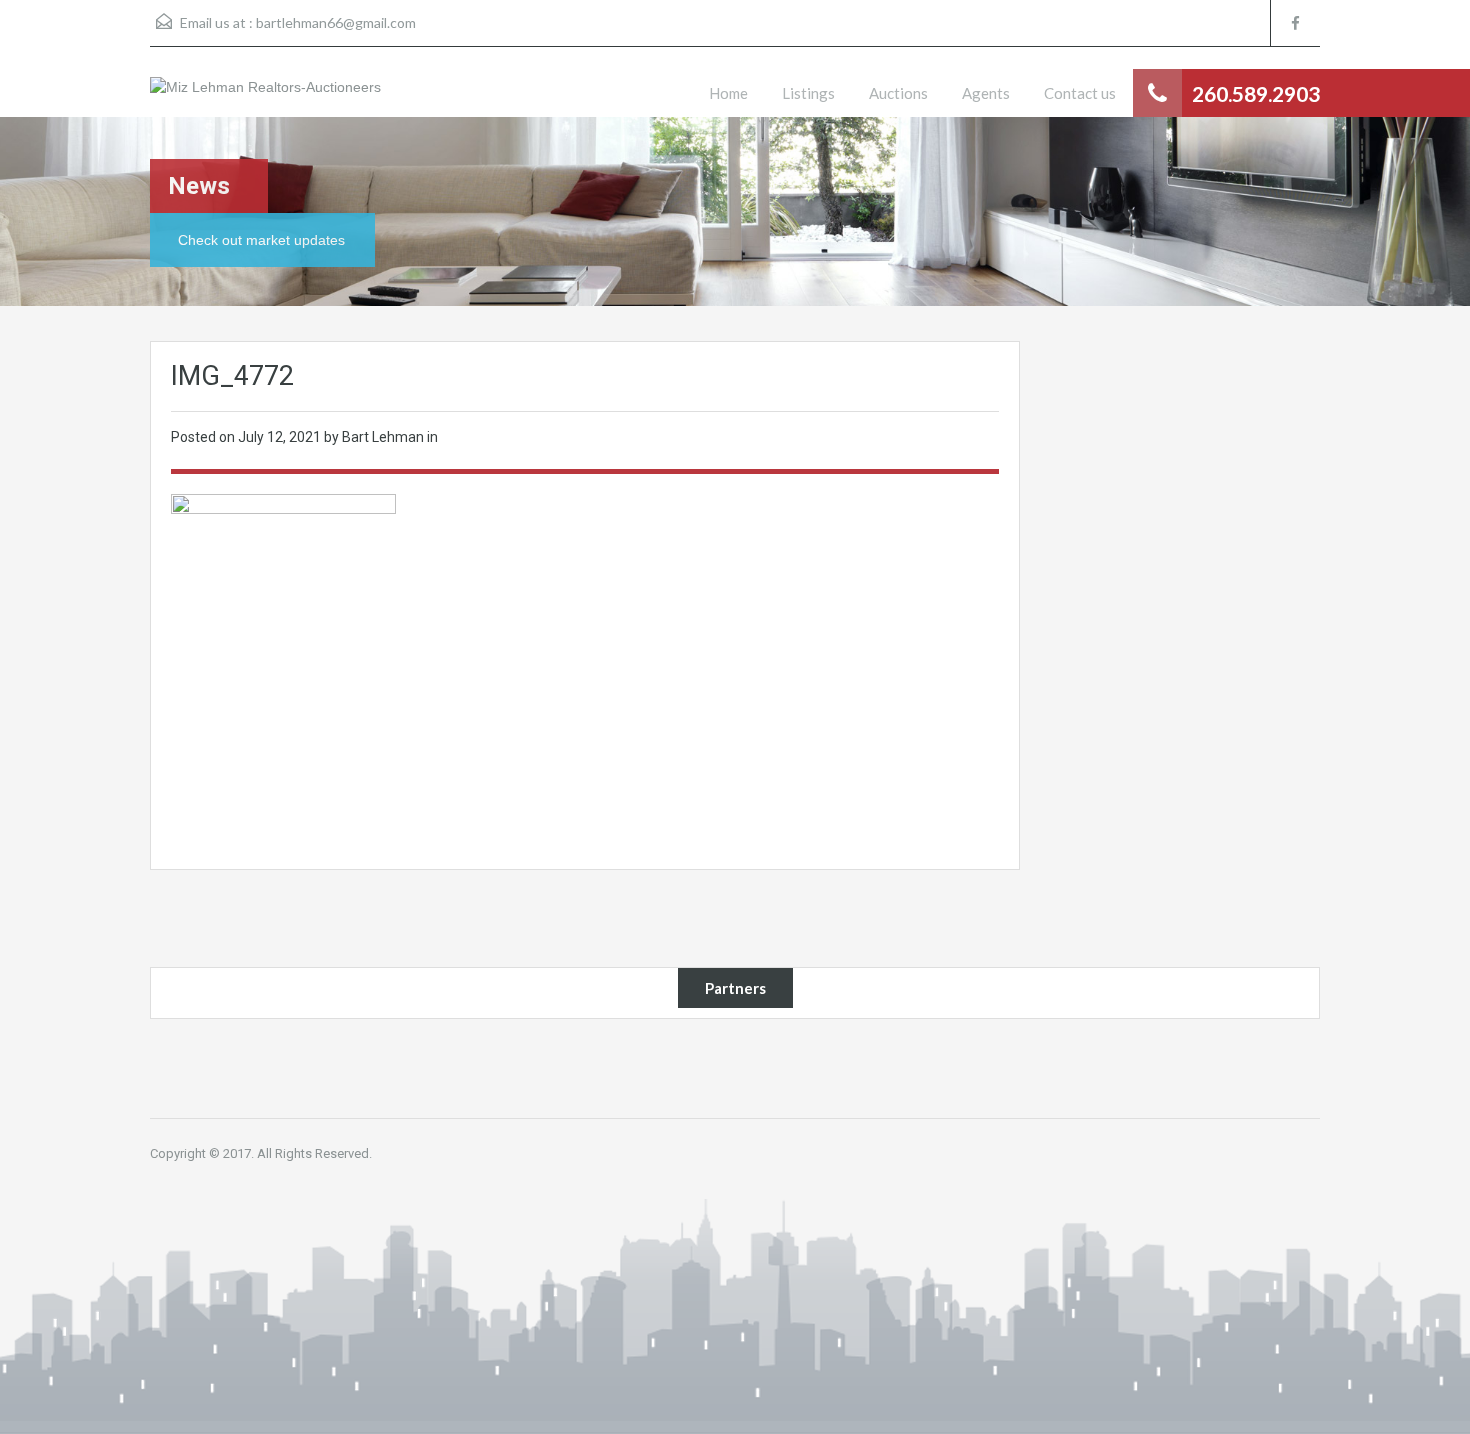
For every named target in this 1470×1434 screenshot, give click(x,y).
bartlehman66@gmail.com (336, 22)
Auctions (898, 93)
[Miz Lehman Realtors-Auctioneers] (265, 97)
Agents (986, 93)
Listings (808, 93)
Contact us (1080, 93)
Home (728, 93)
